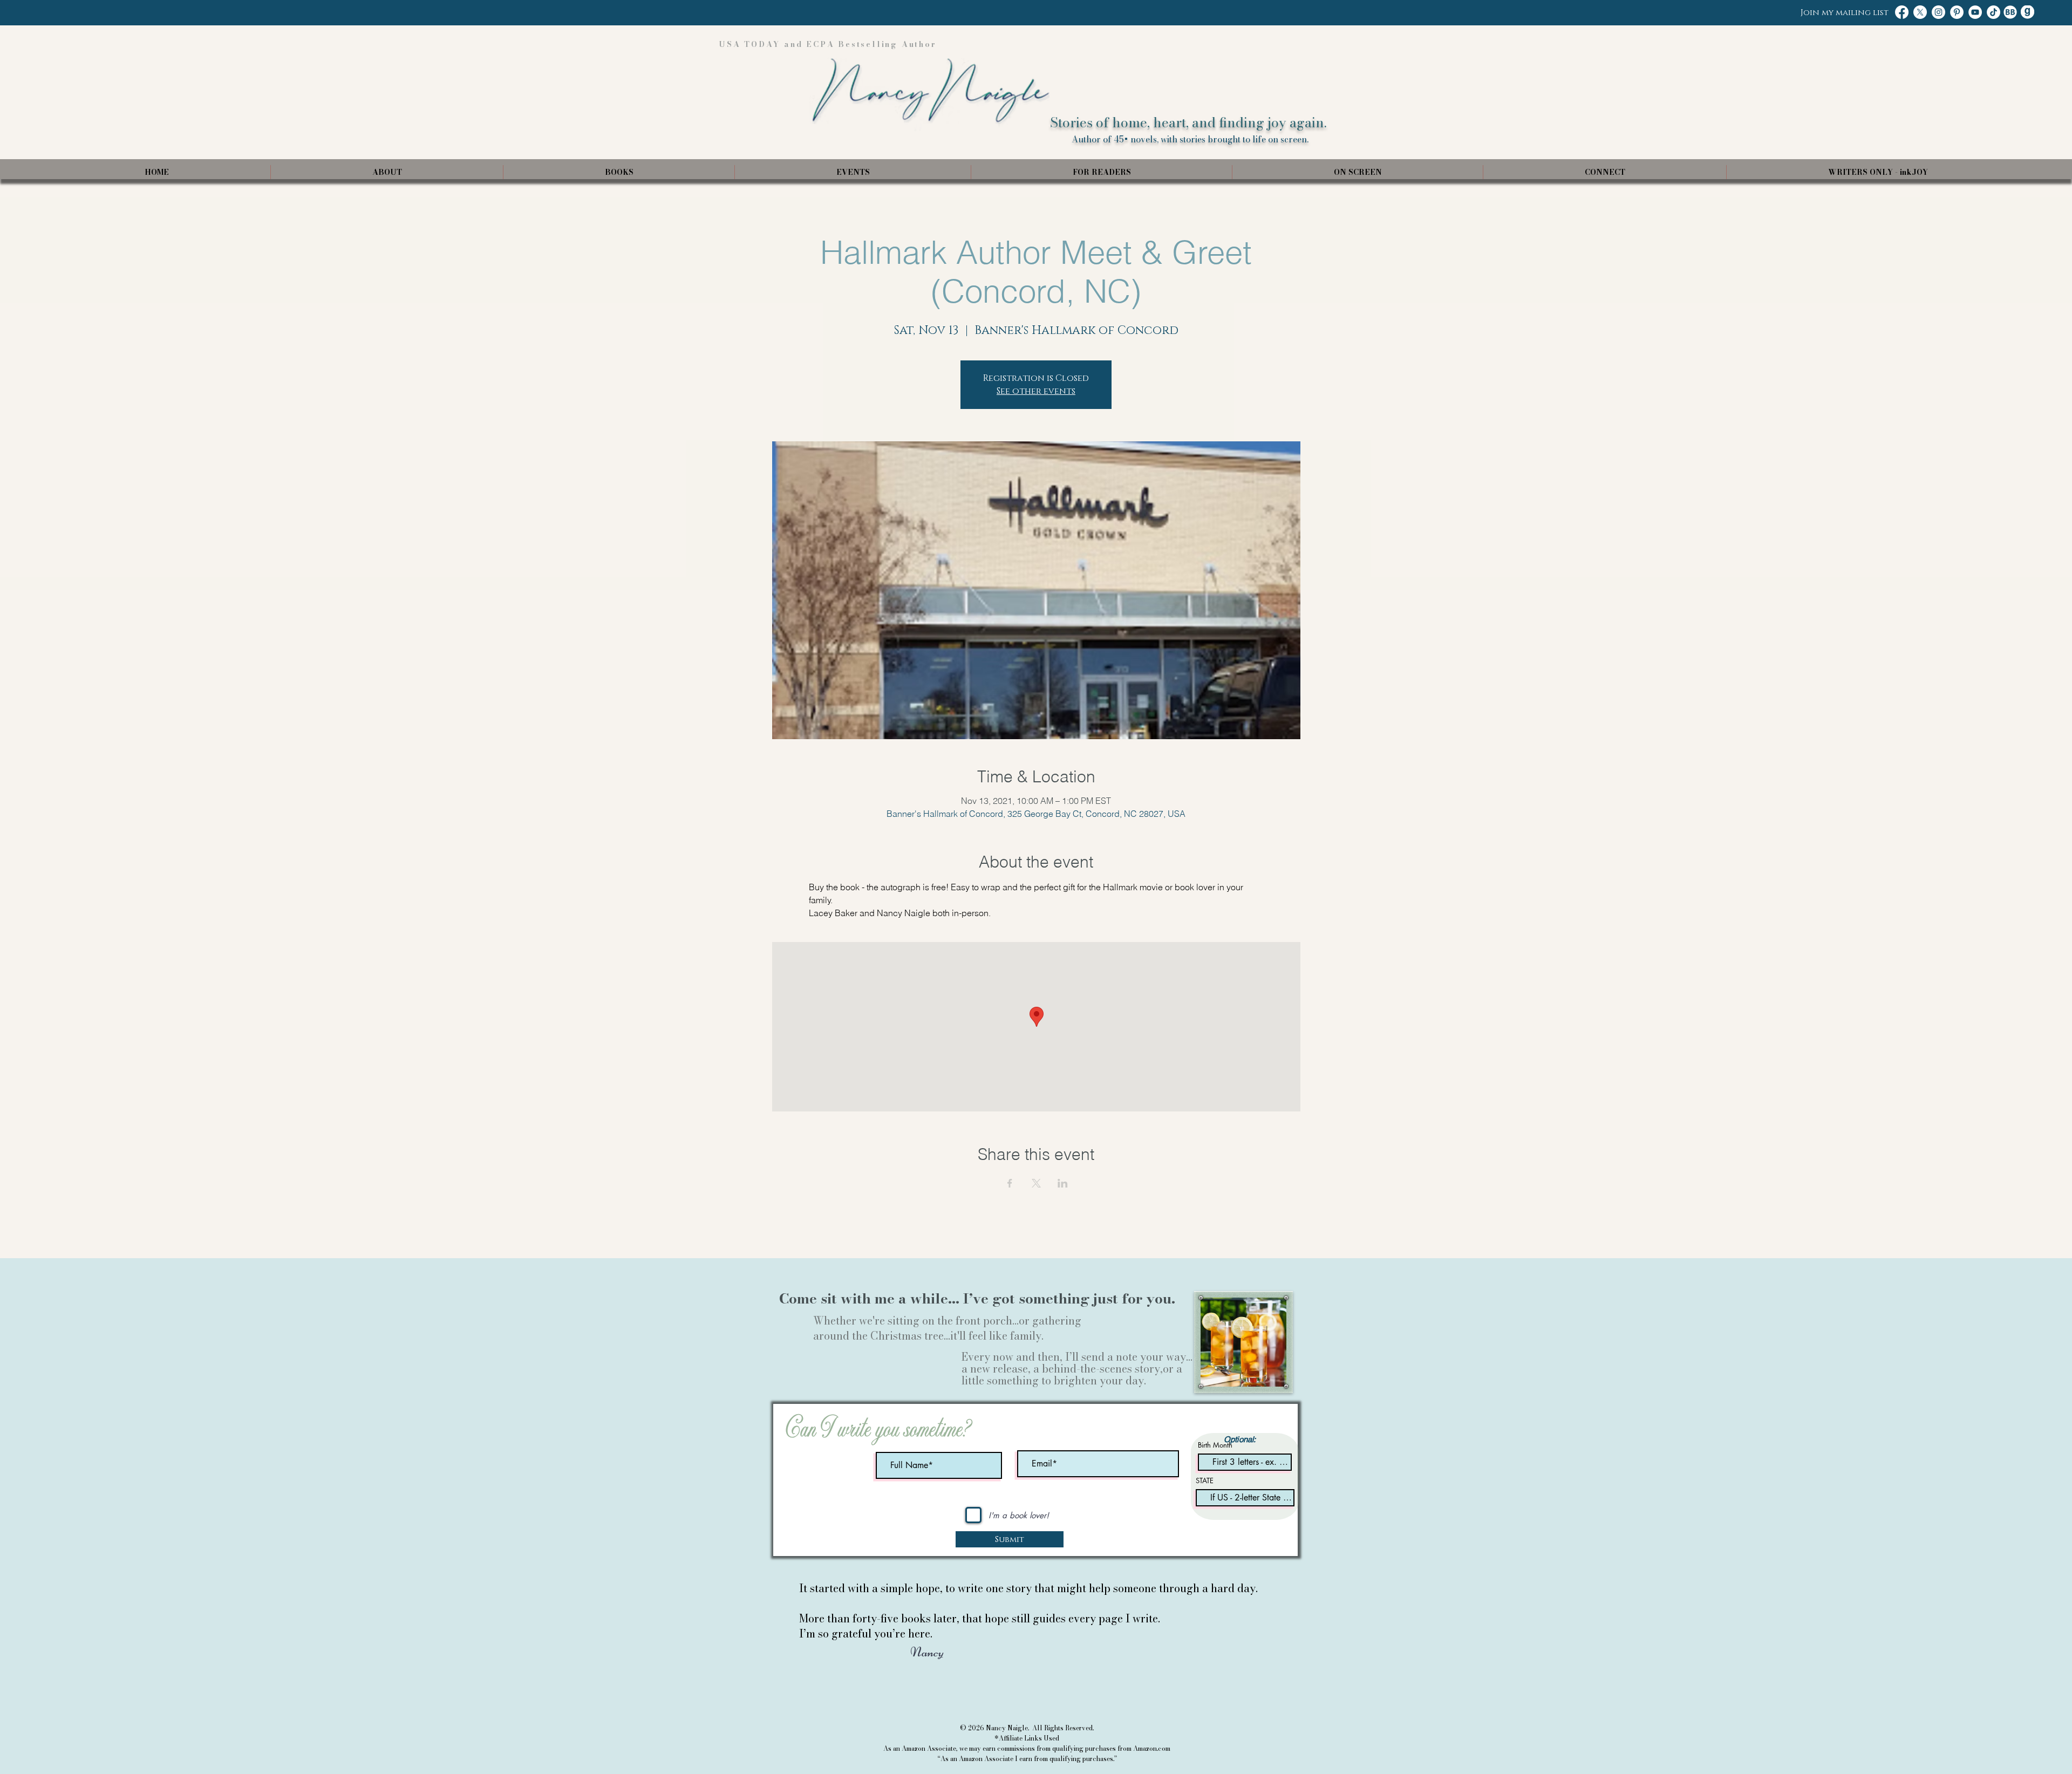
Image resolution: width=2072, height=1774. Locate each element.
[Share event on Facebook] (1010, 1183)
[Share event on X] (1036, 1183)
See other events (1036, 391)
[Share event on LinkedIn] (1063, 1183)
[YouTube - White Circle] (1975, 12)
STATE (1205, 1481)
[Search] (1289, 90)
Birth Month (1215, 1445)
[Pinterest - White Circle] (1957, 12)
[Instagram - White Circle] (1938, 12)
